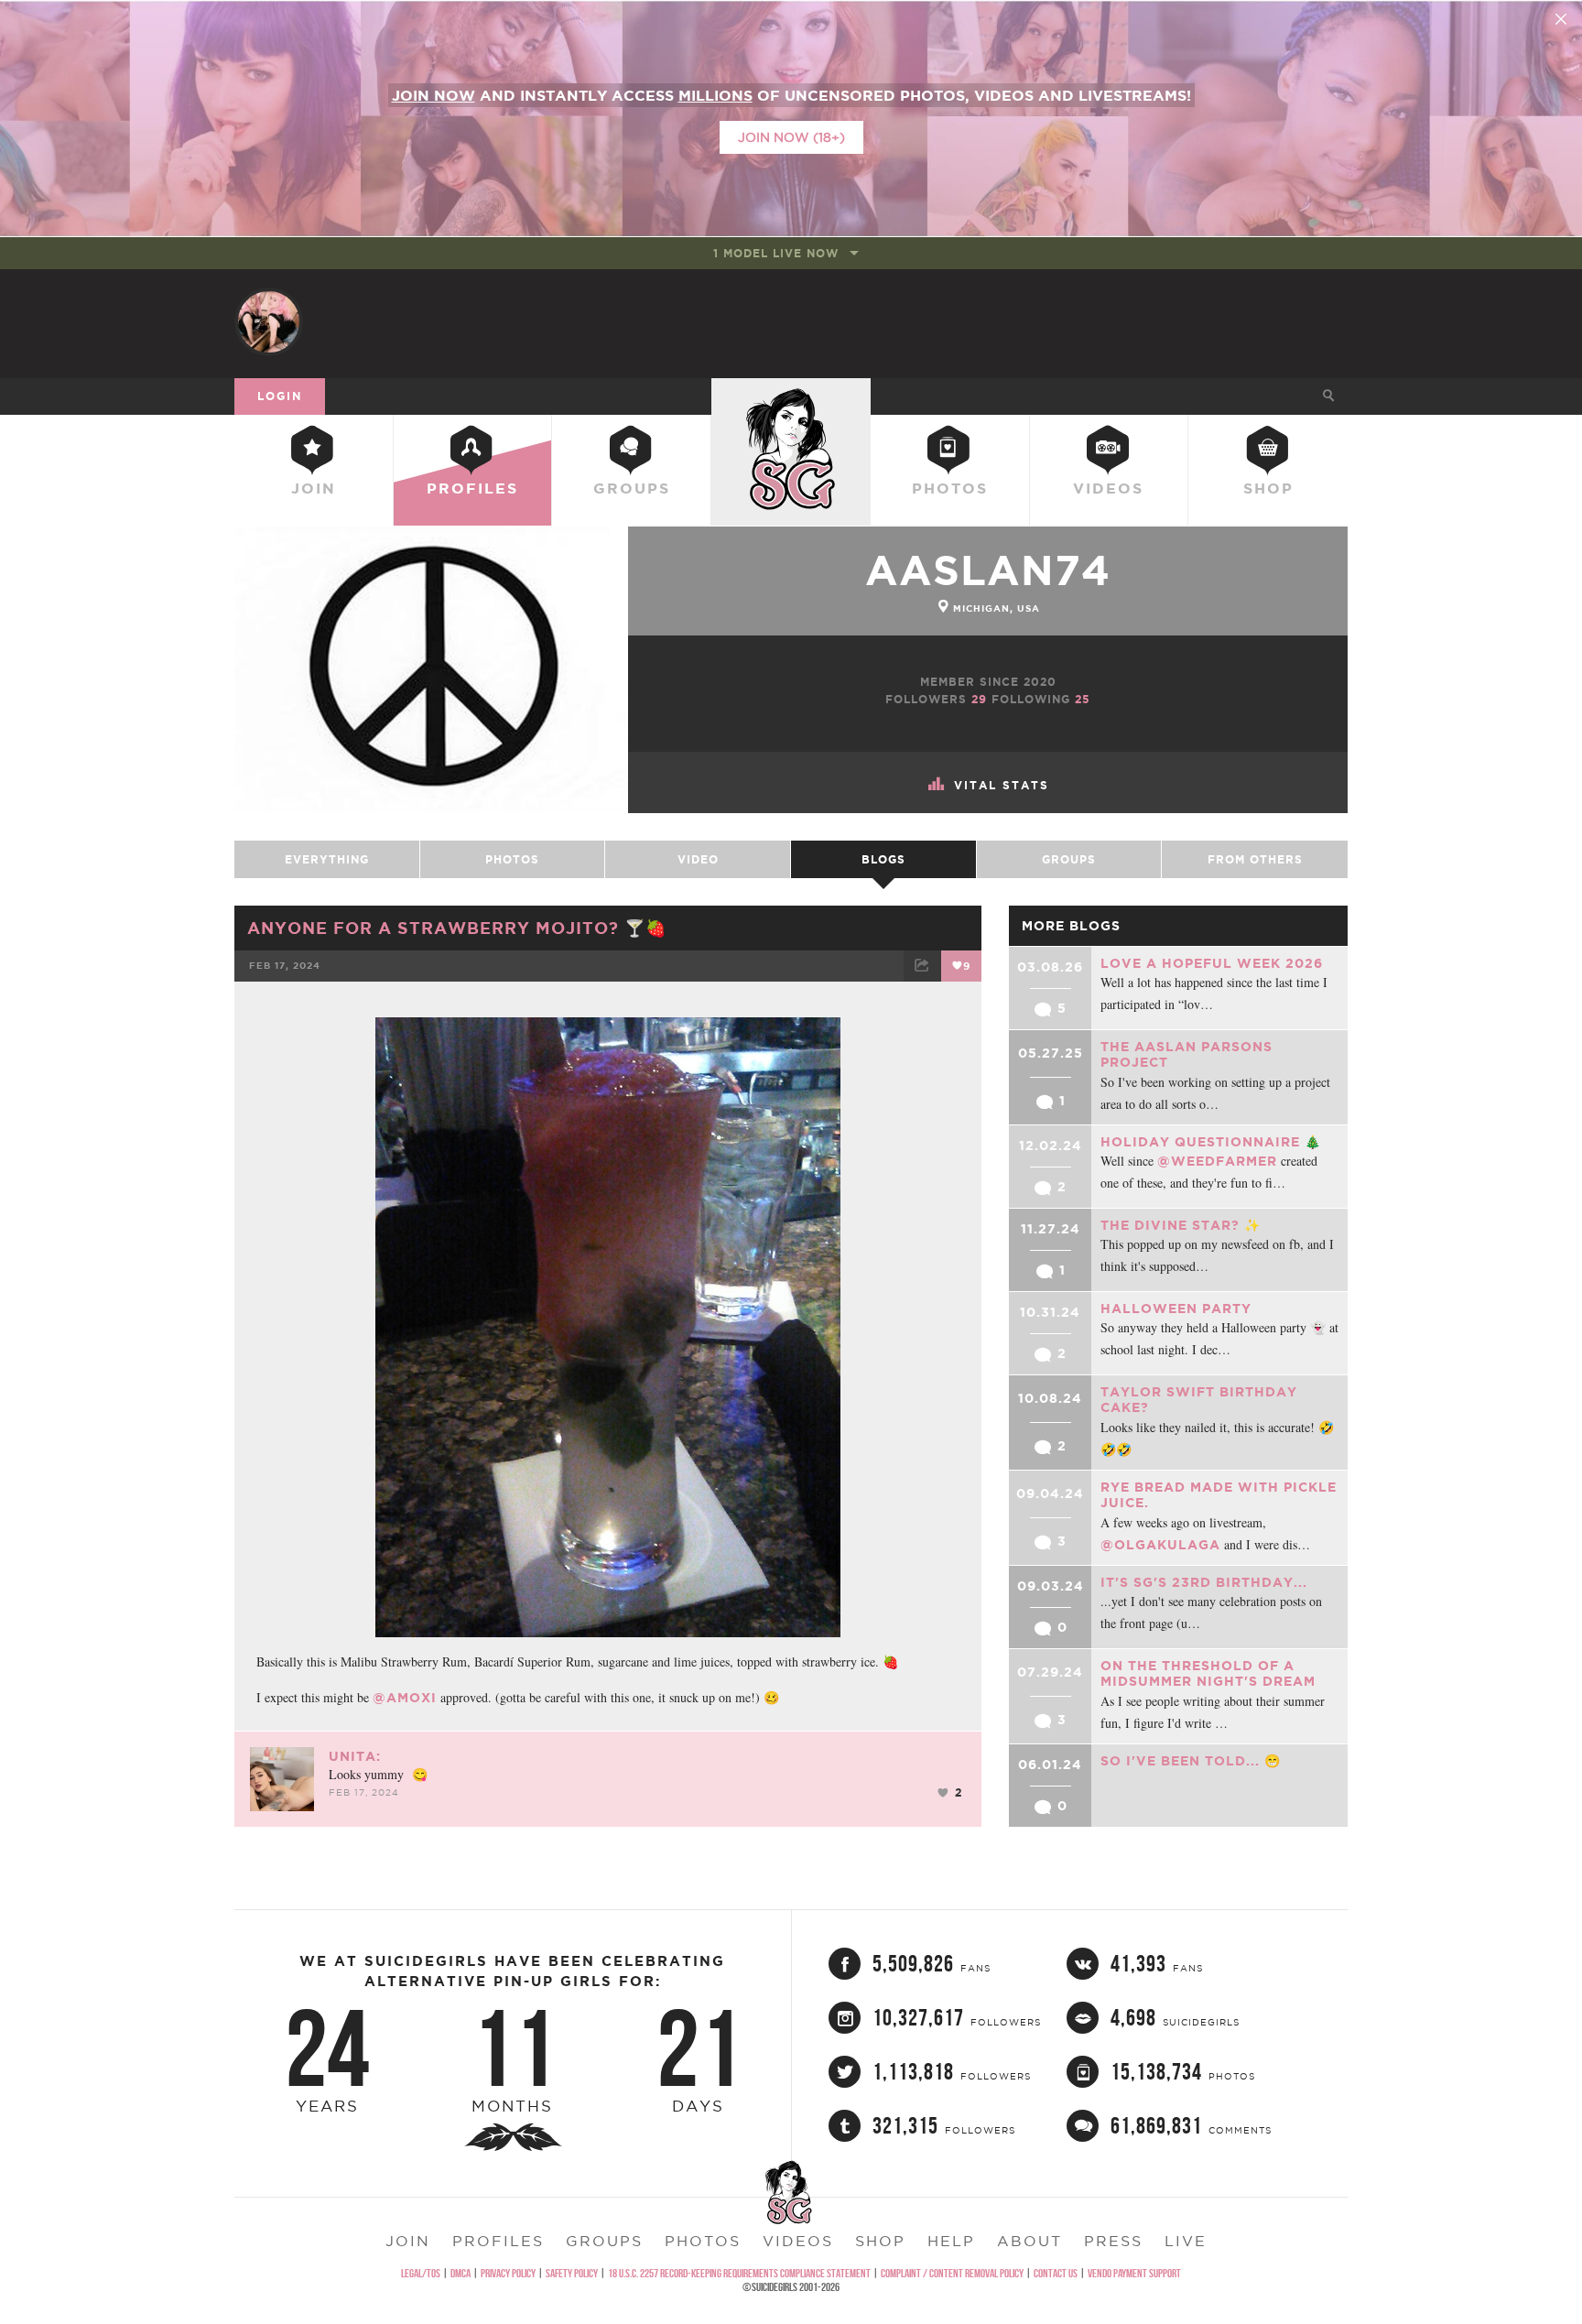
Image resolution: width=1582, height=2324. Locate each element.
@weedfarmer (1217, 1161)
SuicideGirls (791, 396)
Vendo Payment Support (1134, 2273)
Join (314, 488)
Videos (1108, 488)
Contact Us (1056, 2273)
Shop (1268, 488)
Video (698, 859)
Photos (950, 488)
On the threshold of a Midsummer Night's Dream (1208, 1674)
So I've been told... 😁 (1191, 1761)
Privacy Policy (508, 2273)
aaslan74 (988, 570)
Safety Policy (572, 2273)
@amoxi (405, 1698)
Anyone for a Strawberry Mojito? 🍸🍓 (457, 928)
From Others (1255, 859)
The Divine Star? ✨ (1181, 1225)
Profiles (472, 488)
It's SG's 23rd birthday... (1204, 1582)
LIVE (1186, 2241)
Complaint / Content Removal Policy (952, 2273)
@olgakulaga (1160, 1545)
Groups (632, 488)
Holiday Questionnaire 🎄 (1211, 1142)
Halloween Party (1176, 1309)
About (1029, 2241)
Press (1113, 2241)
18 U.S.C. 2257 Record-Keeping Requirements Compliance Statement (739, 2273)
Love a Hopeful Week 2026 (1212, 963)
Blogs (883, 859)
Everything (327, 859)
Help (951, 2241)
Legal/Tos (421, 2273)
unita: (355, 1756)
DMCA (461, 2273)
